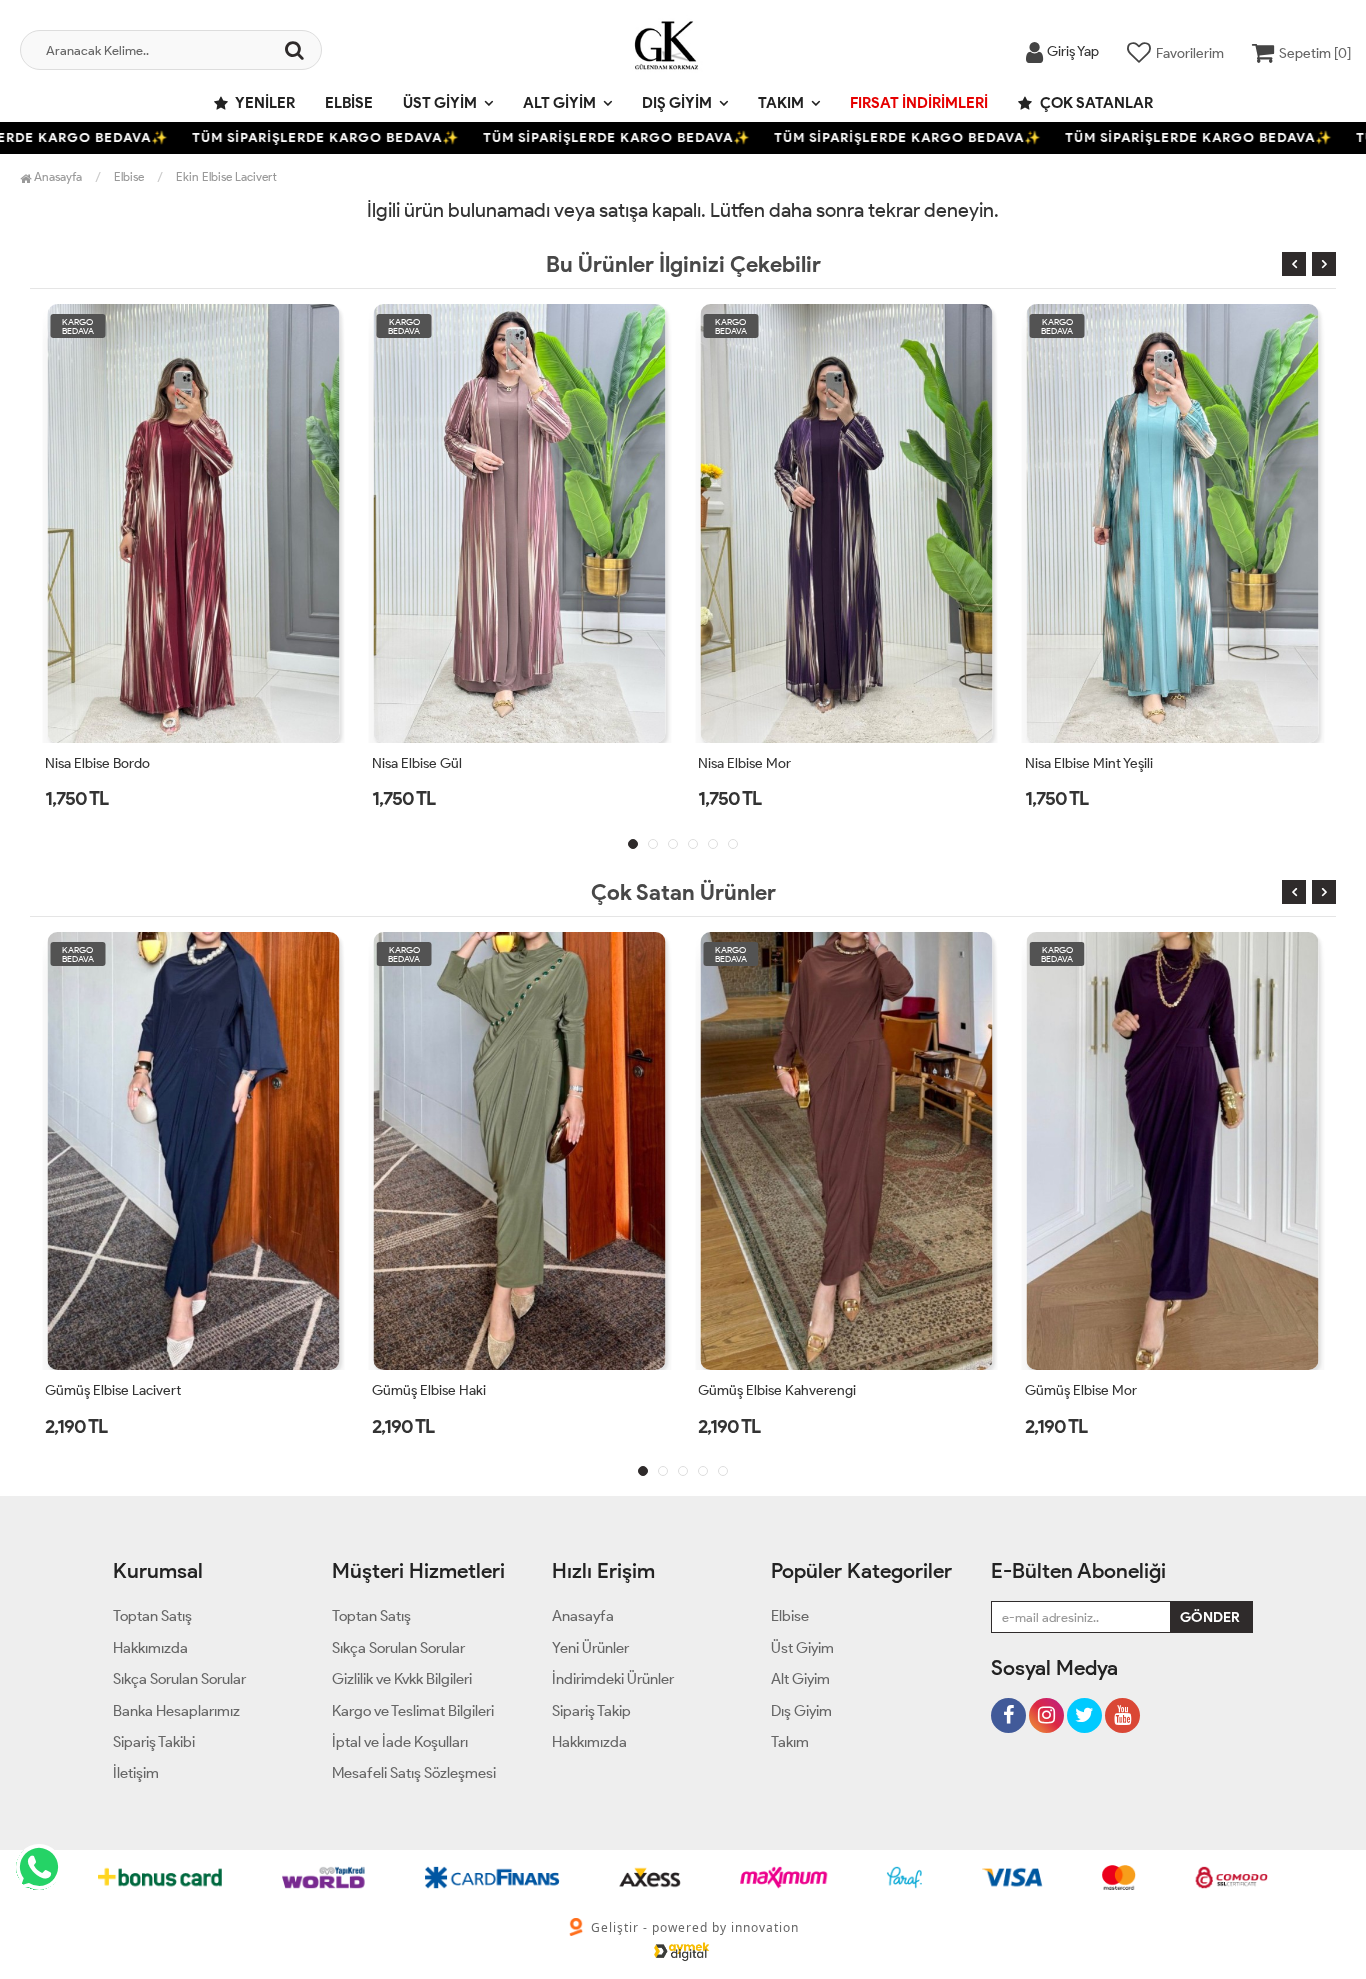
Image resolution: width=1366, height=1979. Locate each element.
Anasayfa (56, 176)
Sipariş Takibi (154, 1742)
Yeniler (264, 103)
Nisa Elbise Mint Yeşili (900, 763)
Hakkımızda (150, 1648)
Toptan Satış (152, 1616)
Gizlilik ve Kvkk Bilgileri (402, 1679)
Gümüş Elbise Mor (1081, 1390)
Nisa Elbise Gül (228, 763)
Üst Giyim (440, 103)
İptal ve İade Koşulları (400, 1742)
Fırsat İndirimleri (919, 103)
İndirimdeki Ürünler (613, 1679)
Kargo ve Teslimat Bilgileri (413, 1711)
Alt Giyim (559, 103)
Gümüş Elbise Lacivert (113, 1390)
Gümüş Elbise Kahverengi (777, 1390)
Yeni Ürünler (590, 1648)
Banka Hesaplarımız (176, 1711)
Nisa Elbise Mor (556, 763)
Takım (781, 103)
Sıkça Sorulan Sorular (179, 1679)
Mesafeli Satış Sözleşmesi (414, 1773)
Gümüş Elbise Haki (429, 1390)
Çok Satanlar (1095, 103)
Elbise (349, 103)
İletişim (136, 1773)
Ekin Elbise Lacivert (226, 176)
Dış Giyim (677, 103)
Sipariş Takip (591, 1711)
